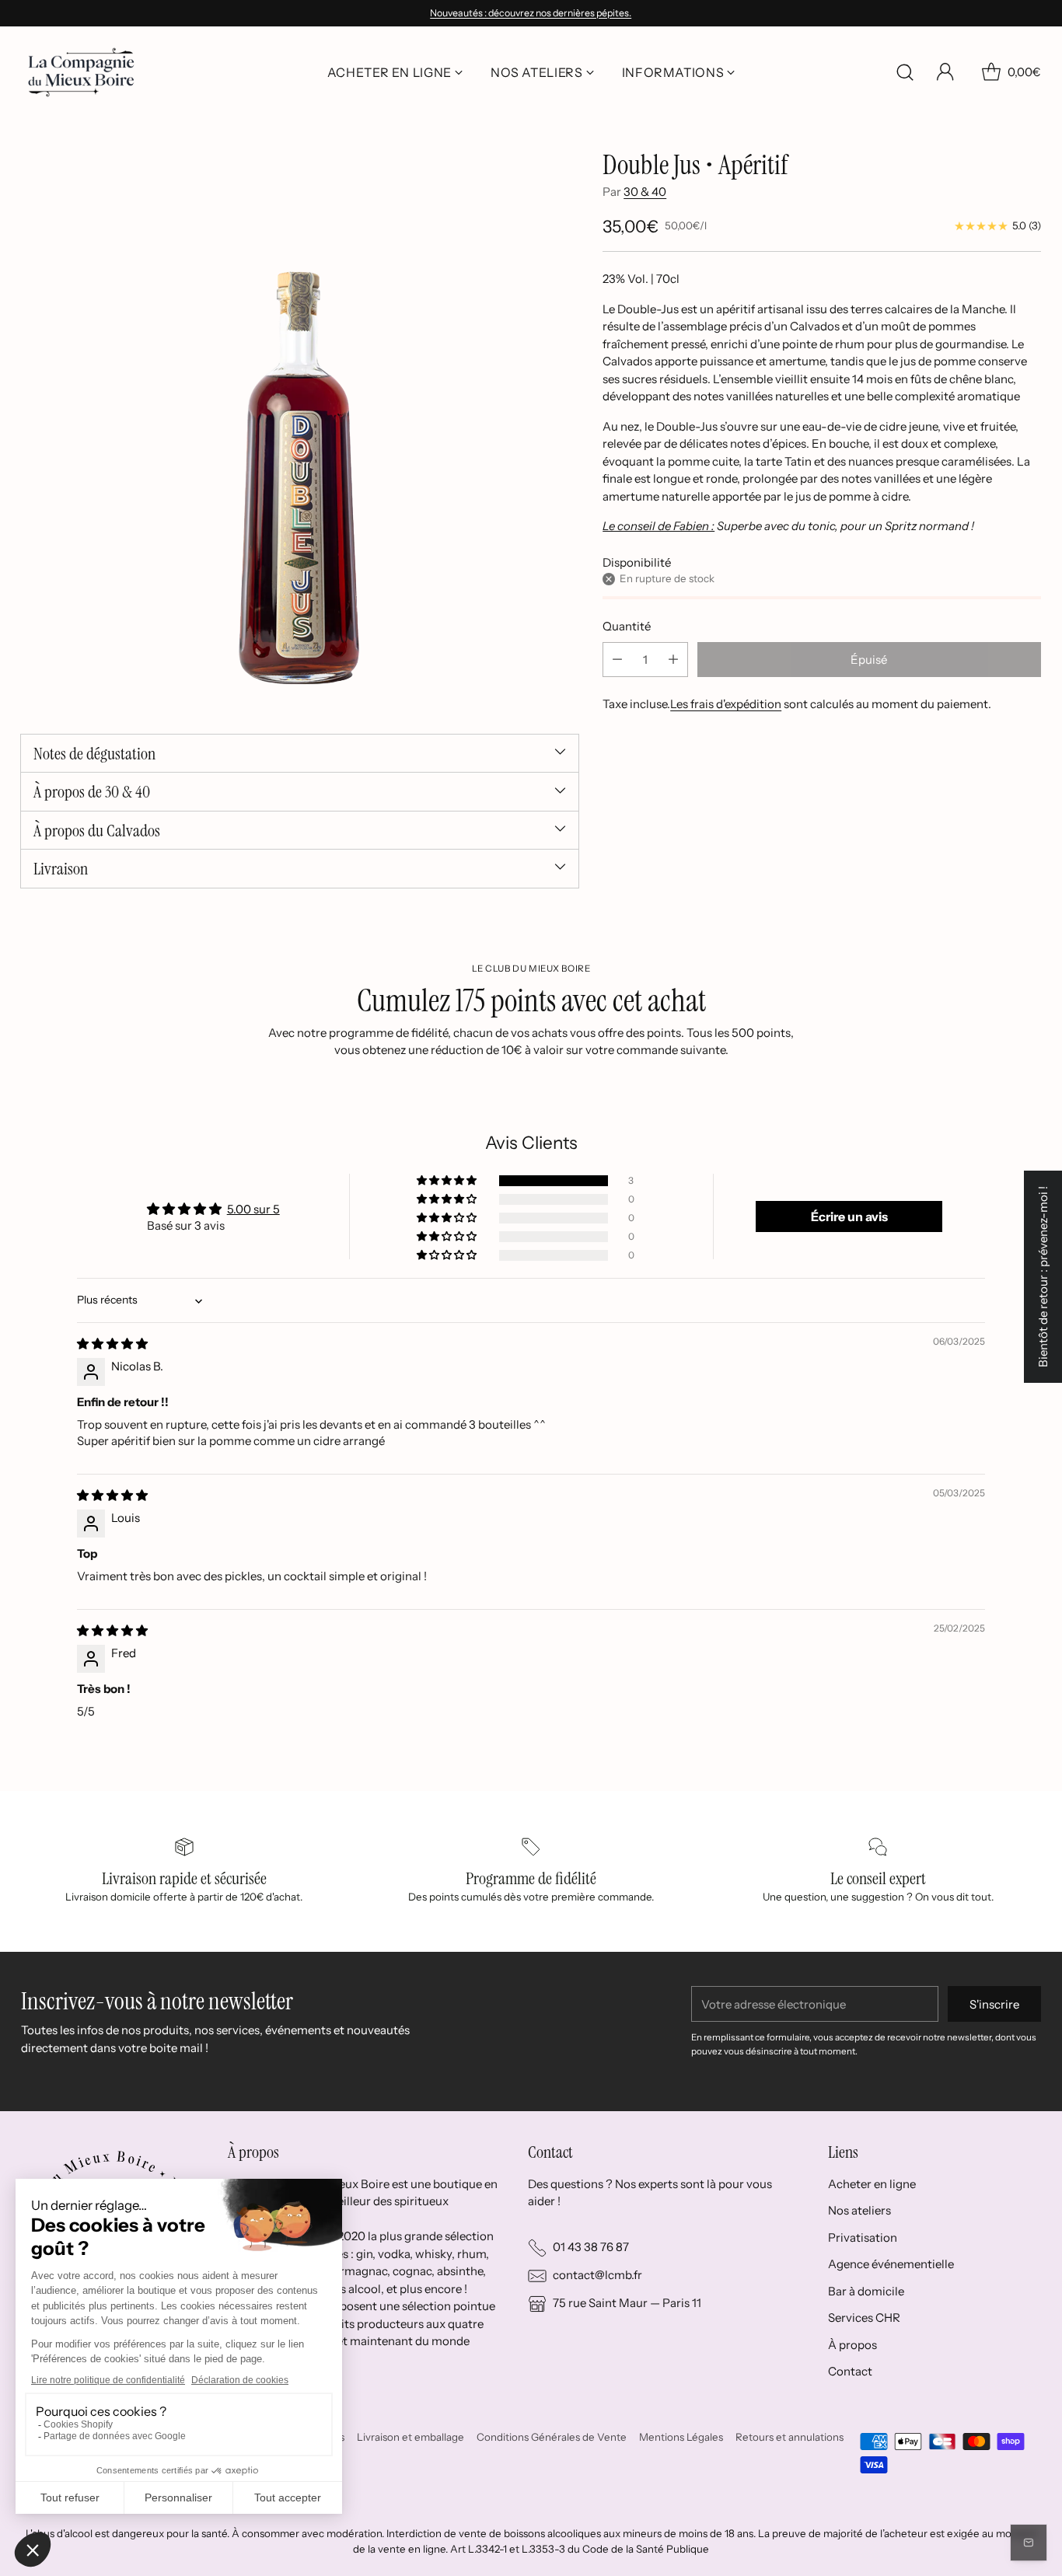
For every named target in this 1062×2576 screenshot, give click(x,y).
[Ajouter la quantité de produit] (673, 660)
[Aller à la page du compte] (945, 72)
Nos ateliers (859, 2210)
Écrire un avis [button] (849, 1216)
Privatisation (863, 2237)
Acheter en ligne (872, 2184)
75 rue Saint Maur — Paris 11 (627, 2303)
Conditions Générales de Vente (552, 2437)
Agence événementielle (891, 2264)
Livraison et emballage (410, 2437)
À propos (852, 2345)
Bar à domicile (866, 2291)
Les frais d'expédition (726, 704)
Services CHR (864, 2318)
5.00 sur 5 (253, 1209)
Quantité (627, 626)
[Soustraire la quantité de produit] (617, 660)
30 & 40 (645, 192)
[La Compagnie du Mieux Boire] (81, 72)
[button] (448, 1181)
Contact (850, 2371)
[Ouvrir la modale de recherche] (905, 72)
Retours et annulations (790, 2437)
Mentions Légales (681, 2437)
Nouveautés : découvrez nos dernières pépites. (531, 13)
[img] (112, 1344)
